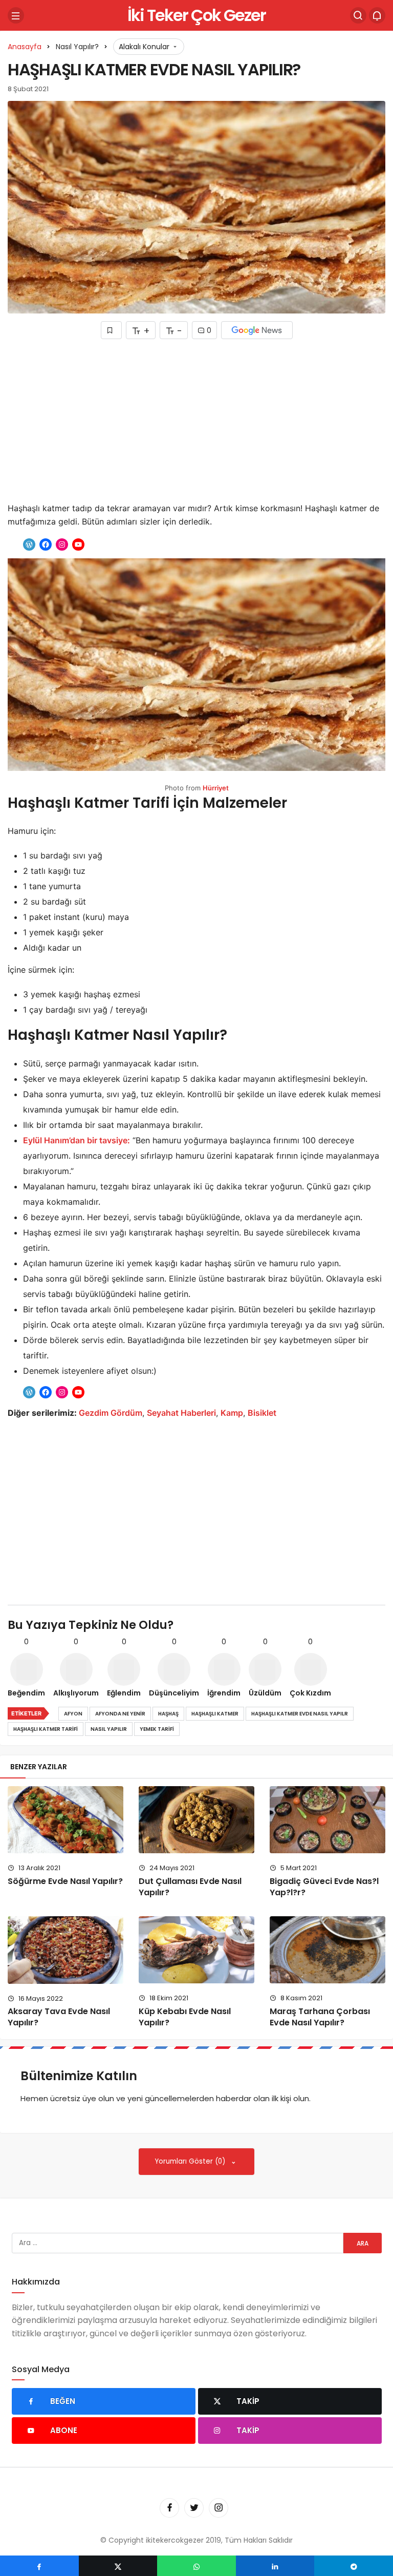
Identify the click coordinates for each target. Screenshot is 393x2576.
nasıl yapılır (109, 1729)
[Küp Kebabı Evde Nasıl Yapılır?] (196, 1950)
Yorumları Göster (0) (191, 2161)
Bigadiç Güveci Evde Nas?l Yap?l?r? (324, 1887)
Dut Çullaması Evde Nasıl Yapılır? (190, 1887)
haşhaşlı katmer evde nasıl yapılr (300, 1714)
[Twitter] (194, 2508)
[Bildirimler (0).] (377, 15)
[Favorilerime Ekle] (111, 330)
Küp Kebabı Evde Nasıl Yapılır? (185, 2017)
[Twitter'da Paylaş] (118, 2566)
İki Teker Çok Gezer (196, 15)
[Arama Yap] (358, 15)
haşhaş (168, 1714)
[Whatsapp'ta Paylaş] (196, 2566)
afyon (73, 1714)
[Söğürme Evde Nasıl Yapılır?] (65, 1820)
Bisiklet (262, 1413)
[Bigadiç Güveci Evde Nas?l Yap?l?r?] (327, 1820)
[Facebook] (169, 2508)
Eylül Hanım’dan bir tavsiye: (77, 1140)
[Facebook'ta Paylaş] (39, 2566)
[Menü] (16, 15)
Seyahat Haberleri (181, 1413)
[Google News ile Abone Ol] (257, 330)
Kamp (232, 1413)
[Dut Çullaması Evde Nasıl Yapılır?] (196, 1820)
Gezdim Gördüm (111, 1413)
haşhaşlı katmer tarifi (46, 1729)
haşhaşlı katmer (215, 1714)
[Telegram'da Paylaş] (354, 2566)
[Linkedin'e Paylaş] (275, 2566)
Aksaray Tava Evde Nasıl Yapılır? (59, 2017)
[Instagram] (219, 2508)
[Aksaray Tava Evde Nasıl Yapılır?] (65, 1950)
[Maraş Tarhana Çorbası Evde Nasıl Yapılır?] (327, 1950)
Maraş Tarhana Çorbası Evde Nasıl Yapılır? (320, 2017)
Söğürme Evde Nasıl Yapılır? (65, 1881)
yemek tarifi (157, 1729)
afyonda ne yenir (120, 1714)
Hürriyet (216, 788)
